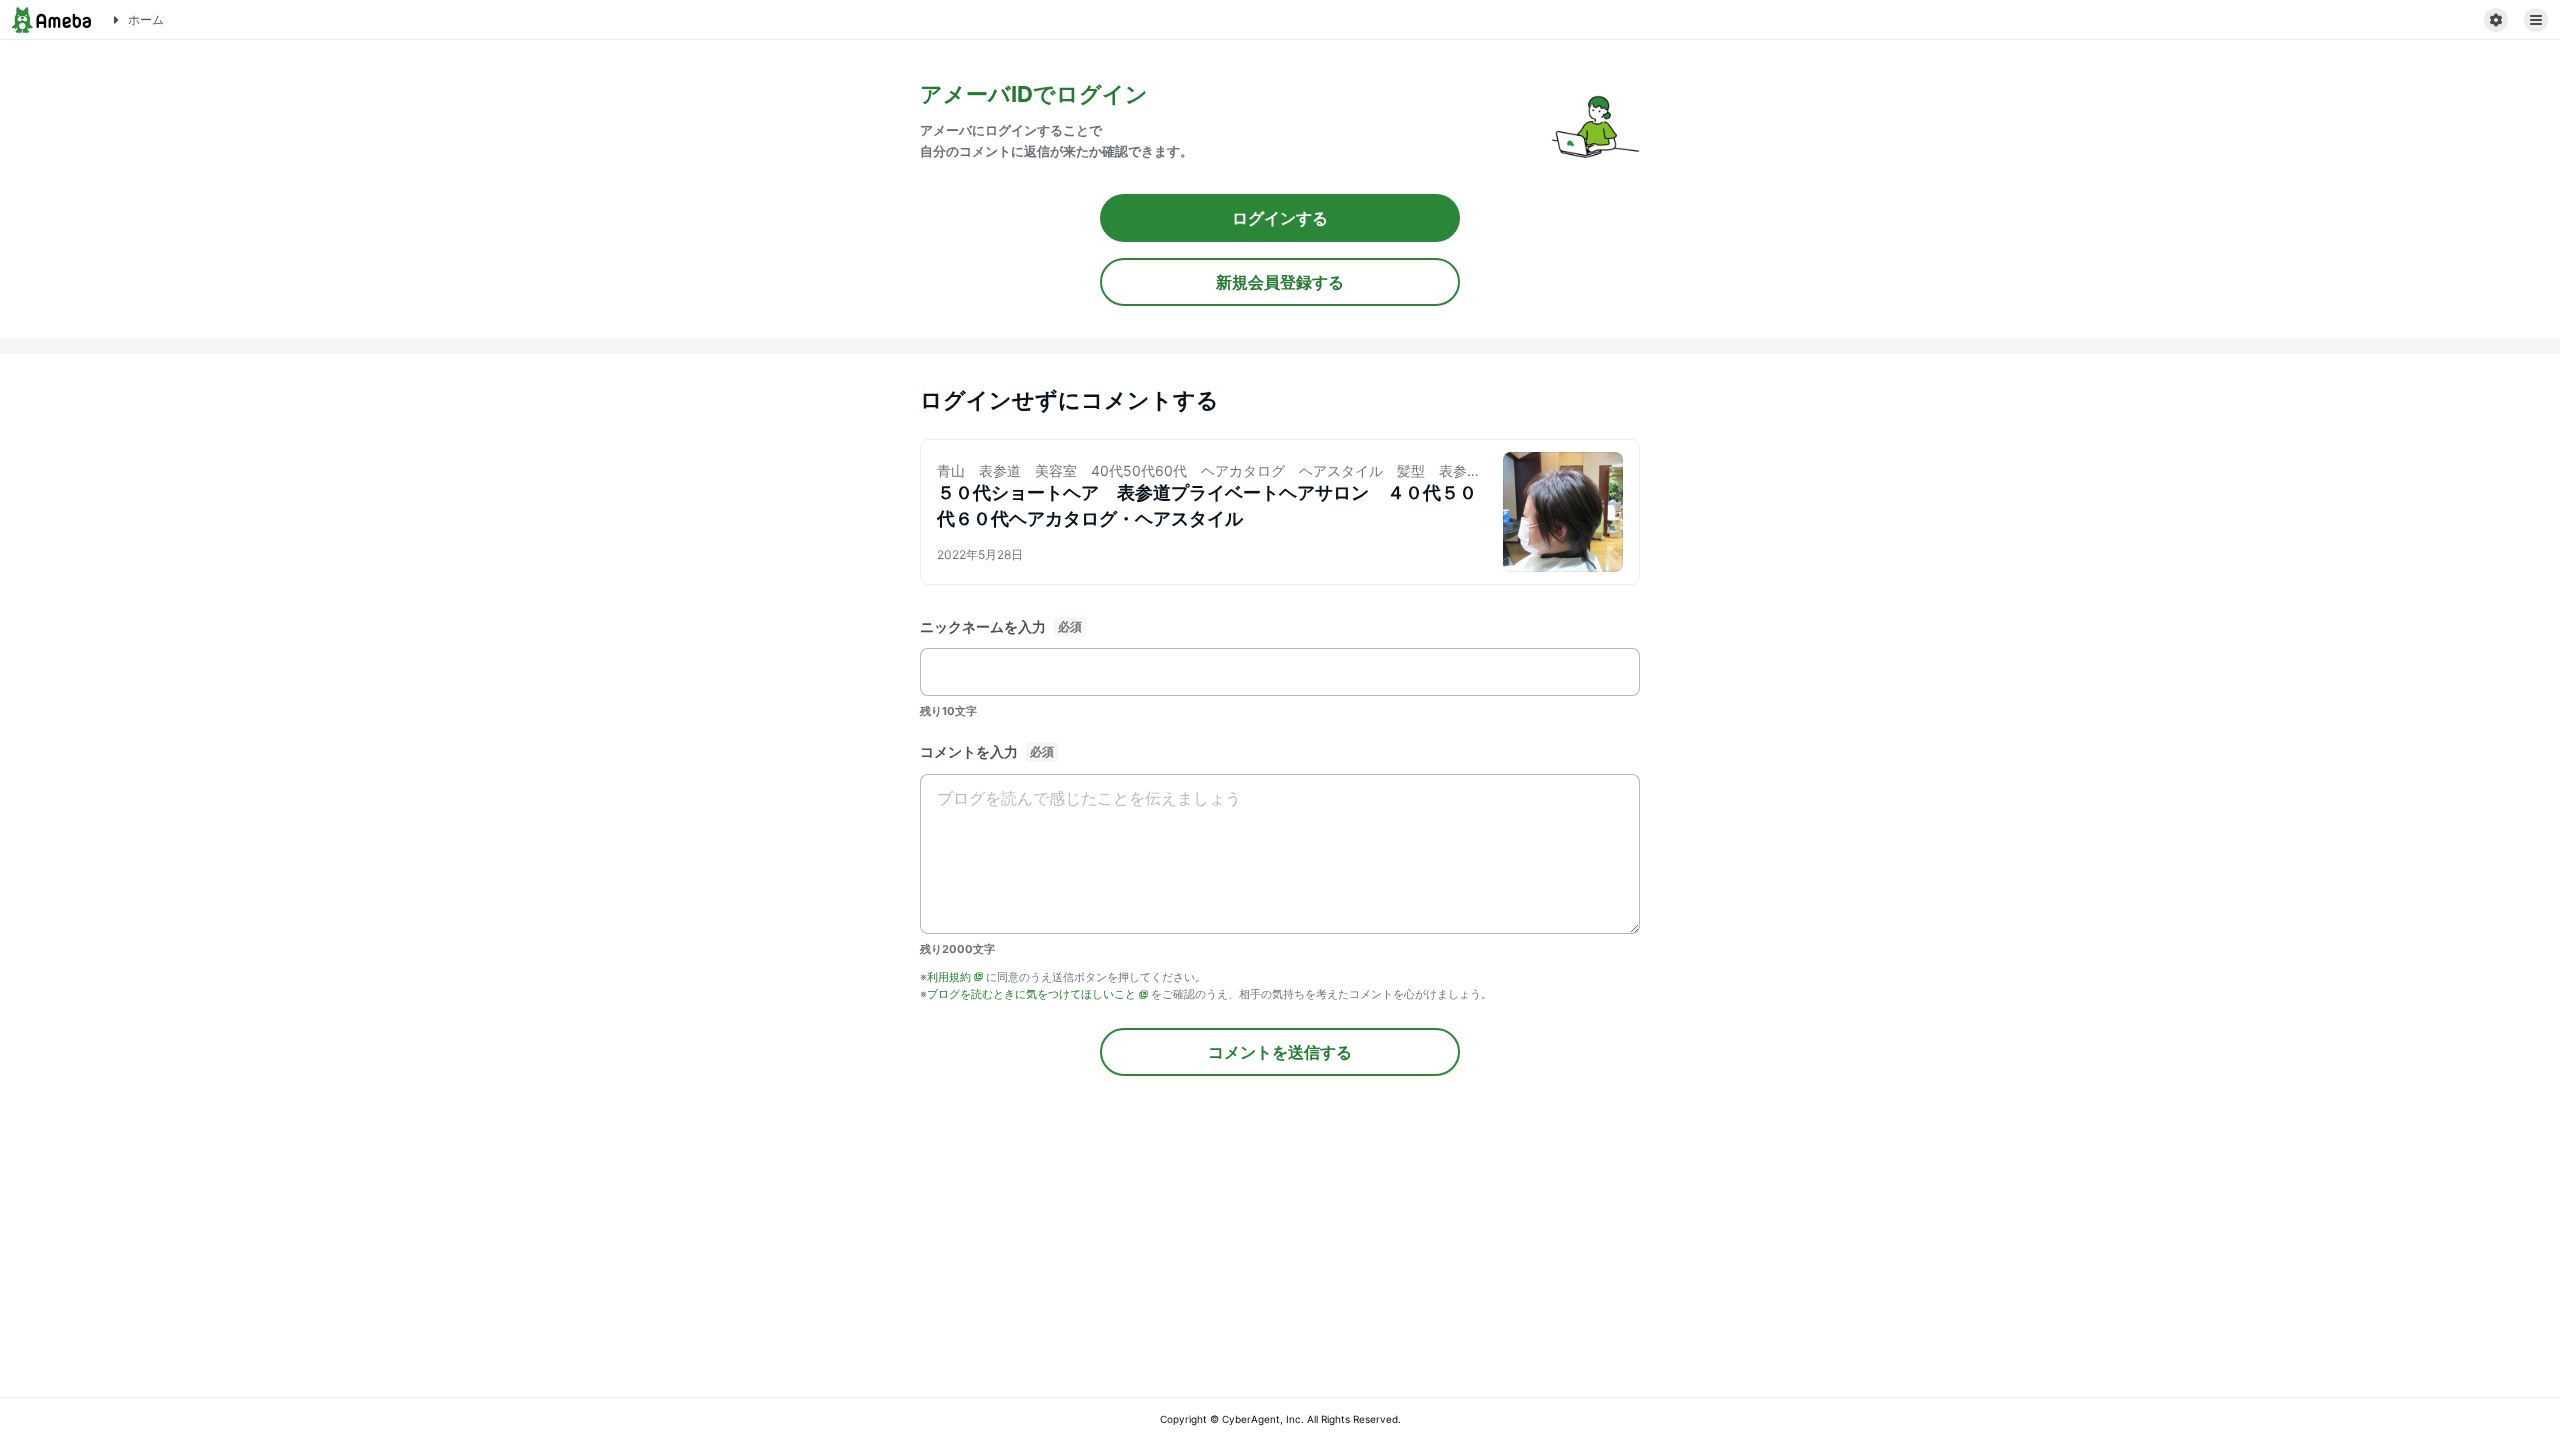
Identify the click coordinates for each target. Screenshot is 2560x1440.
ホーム (146, 19)
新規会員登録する (1280, 282)
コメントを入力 (969, 751)
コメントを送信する (1280, 1052)
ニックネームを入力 (983, 626)
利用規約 (949, 977)
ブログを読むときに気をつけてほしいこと (1031, 994)
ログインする (1280, 218)
